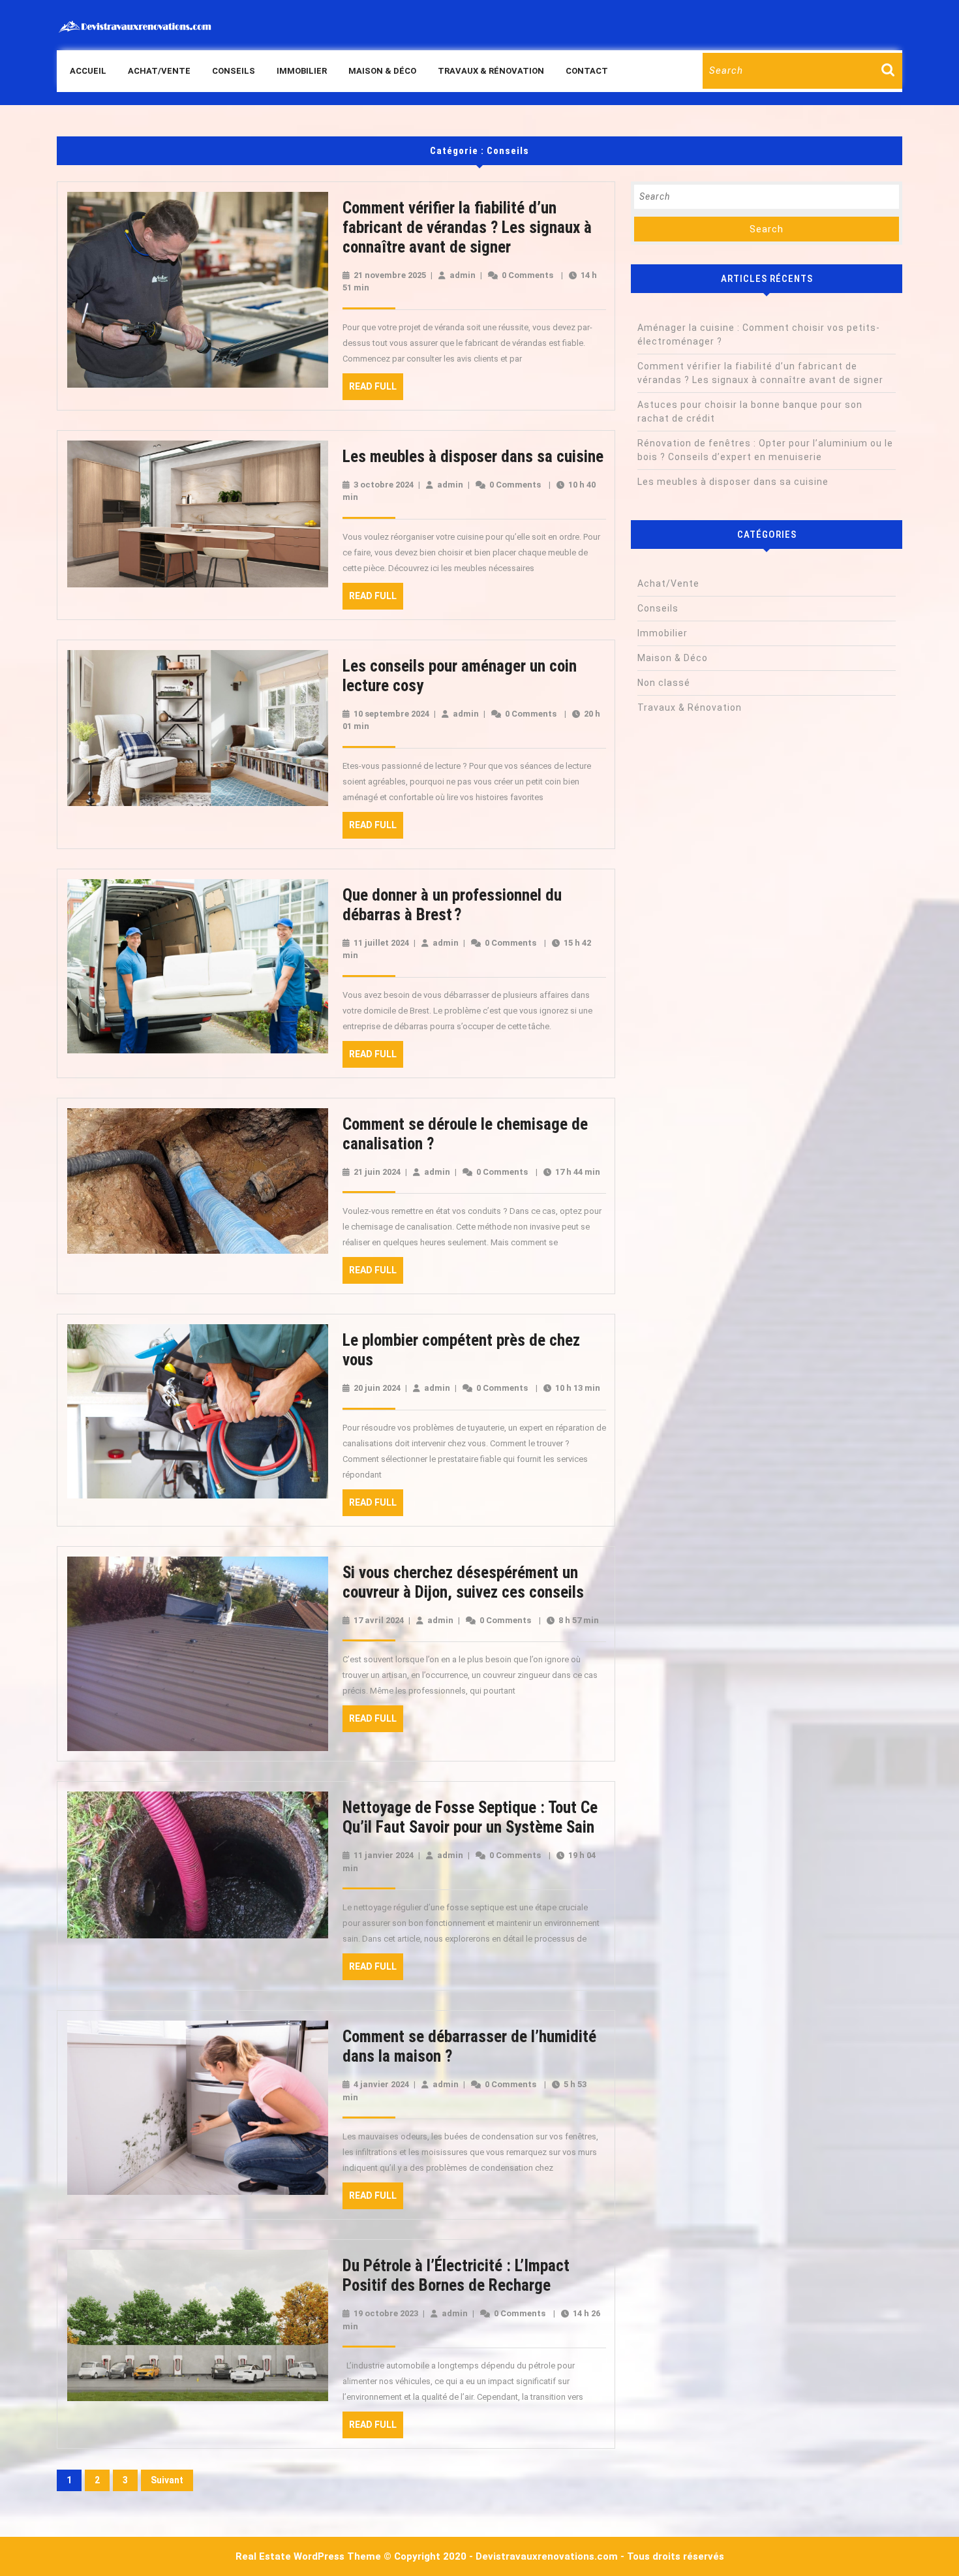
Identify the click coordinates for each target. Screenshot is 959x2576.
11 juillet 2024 (381, 943)
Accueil (88, 71)
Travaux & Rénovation (491, 71)
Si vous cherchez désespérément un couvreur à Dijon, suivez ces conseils (463, 1582)
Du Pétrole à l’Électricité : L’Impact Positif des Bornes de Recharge (456, 2275)
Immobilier (302, 71)
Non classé (664, 683)
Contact (587, 71)
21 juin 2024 (377, 1172)
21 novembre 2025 (390, 275)
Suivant (167, 2480)
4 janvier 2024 (381, 2084)
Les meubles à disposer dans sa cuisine (473, 457)
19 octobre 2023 (386, 2313)
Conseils (234, 71)
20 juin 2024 (377, 1388)
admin (463, 275)
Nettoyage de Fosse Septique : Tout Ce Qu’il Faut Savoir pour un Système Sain (470, 1817)
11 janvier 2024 (384, 1855)
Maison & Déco (382, 71)
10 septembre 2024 (391, 714)
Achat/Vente (159, 71)
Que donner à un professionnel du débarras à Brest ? (452, 905)
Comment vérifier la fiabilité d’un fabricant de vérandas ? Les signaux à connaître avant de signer (467, 227)
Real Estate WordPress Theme (308, 2556)
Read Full (376, 390)
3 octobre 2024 (384, 485)
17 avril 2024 (379, 1620)
